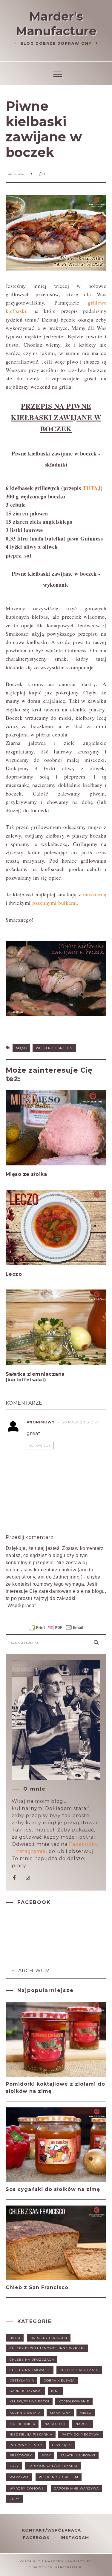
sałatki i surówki (78, 2455)
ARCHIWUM (33, 1971)
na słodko (55, 2424)
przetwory (21, 2455)
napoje (83, 2424)
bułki (15, 2338)
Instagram (75, 2538)
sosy (14, 2466)
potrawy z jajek (26, 2445)
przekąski (62, 2445)
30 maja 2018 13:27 (80, 1422)
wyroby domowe (27, 2488)
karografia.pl (69, 2567)
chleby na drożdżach (32, 2360)
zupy (14, 2499)
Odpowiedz (40, 1446)
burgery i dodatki (49, 2338)
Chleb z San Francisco (37, 2287)
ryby (46, 2455)
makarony (60, 2413)
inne (56, 2391)
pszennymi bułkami (55, 903)
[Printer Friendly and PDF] (56, 1630)
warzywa (19, 2477)
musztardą (95, 894)
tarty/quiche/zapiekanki (53, 2466)
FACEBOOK (37, 2538)
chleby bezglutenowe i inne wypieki (47, 2348)
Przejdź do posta (29, 1186)
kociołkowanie (74, 2401)
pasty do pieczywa (80, 2434)
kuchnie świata (25, 2413)
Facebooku (84, 1844)
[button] (56, 73)
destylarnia (22, 2380)
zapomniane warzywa (76, 2488)
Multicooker (22, 2424)
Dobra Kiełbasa (59, 2380)
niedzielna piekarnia (31, 2434)
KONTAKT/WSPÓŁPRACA (52, 2530)
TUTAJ (92, 488)
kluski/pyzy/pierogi (29, 2401)
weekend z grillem (54, 1048)
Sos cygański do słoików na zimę (53, 2189)
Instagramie (30, 1851)
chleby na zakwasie (30, 2370)
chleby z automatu (79, 2370)
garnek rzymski (26, 2391)
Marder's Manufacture (56, 24)
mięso (21, 1048)
